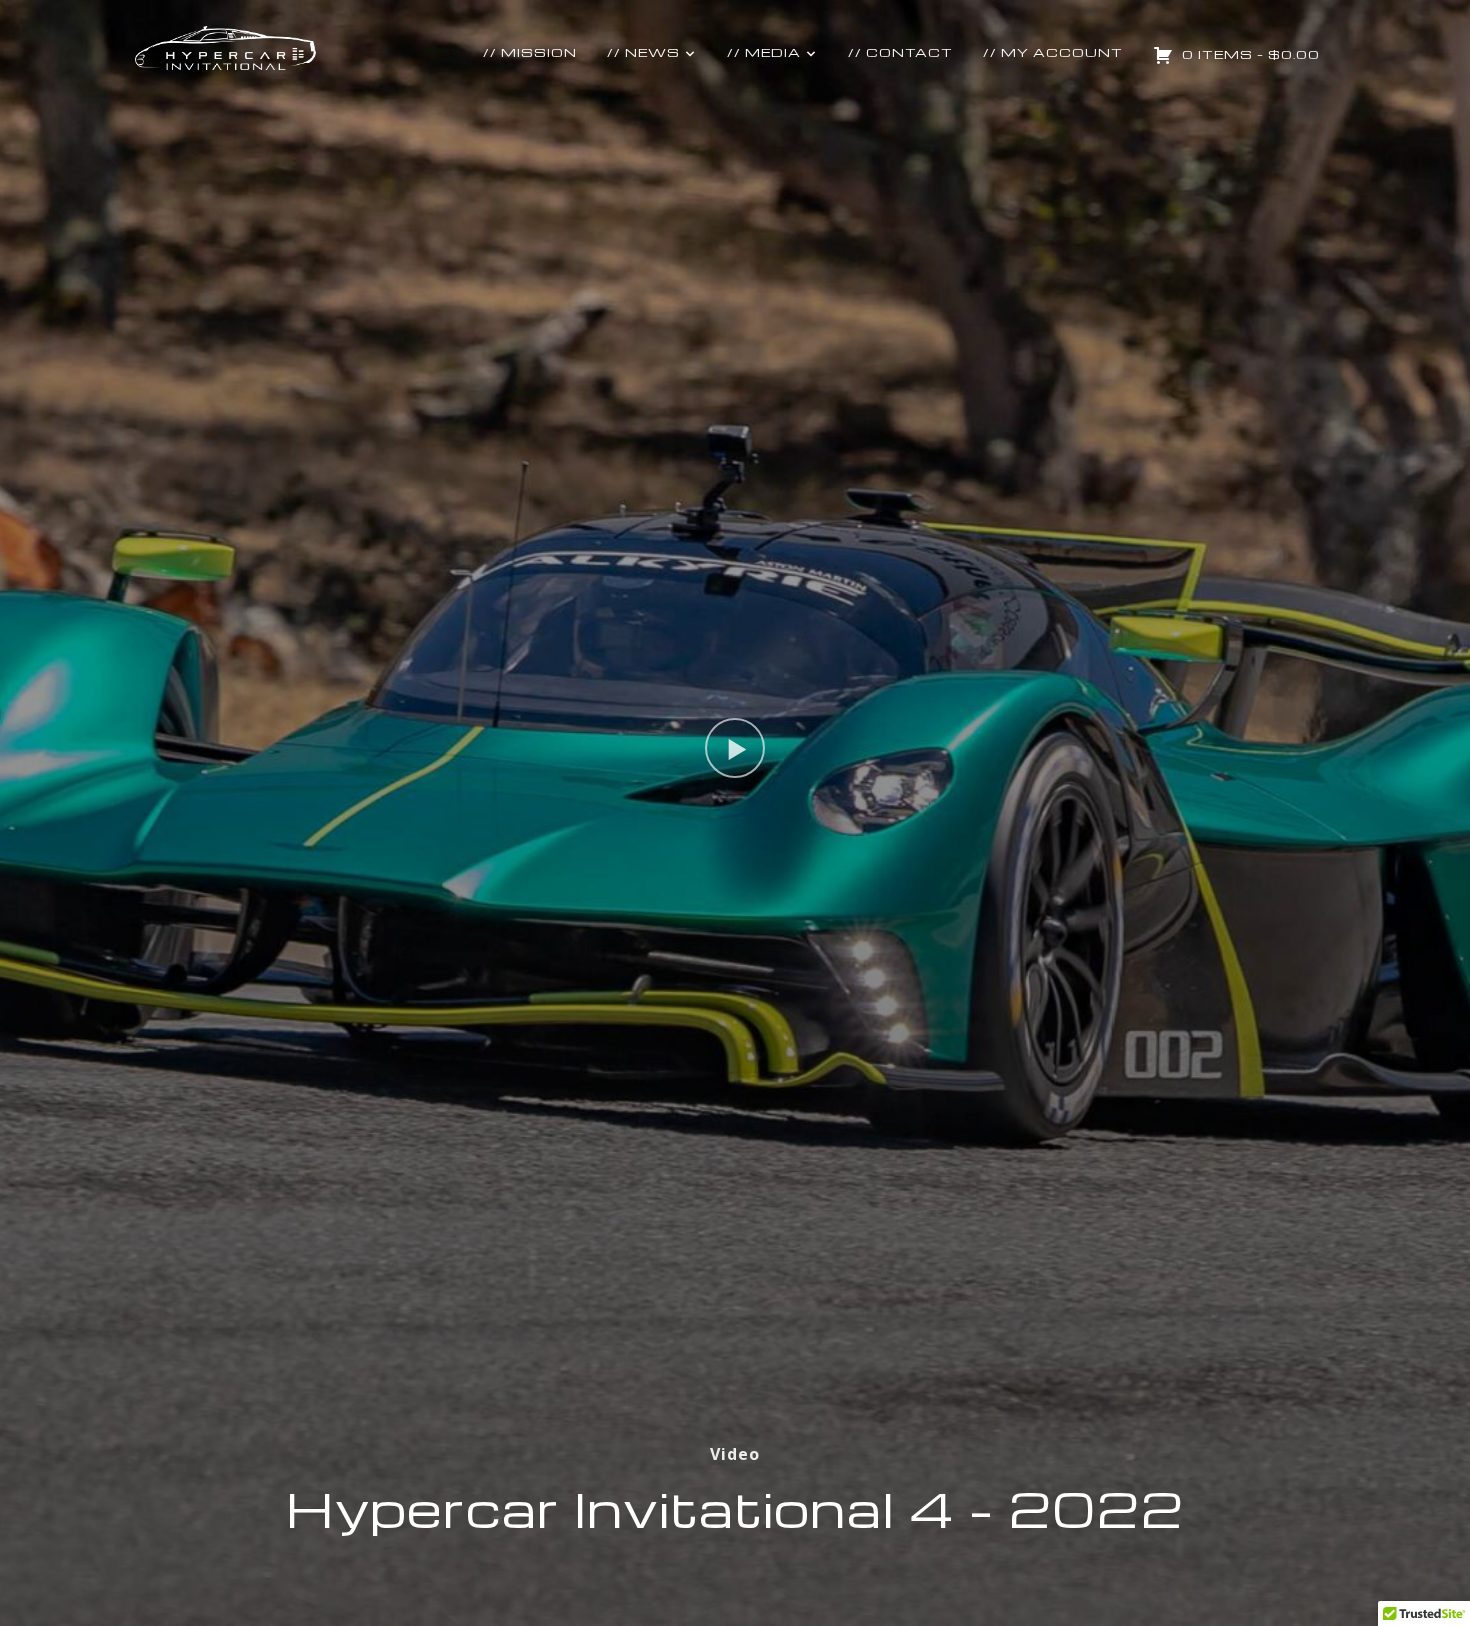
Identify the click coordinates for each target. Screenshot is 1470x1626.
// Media (764, 52)
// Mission (530, 52)
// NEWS (643, 52)
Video (735, 1454)
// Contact (900, 52)
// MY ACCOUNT (1053, 52)
